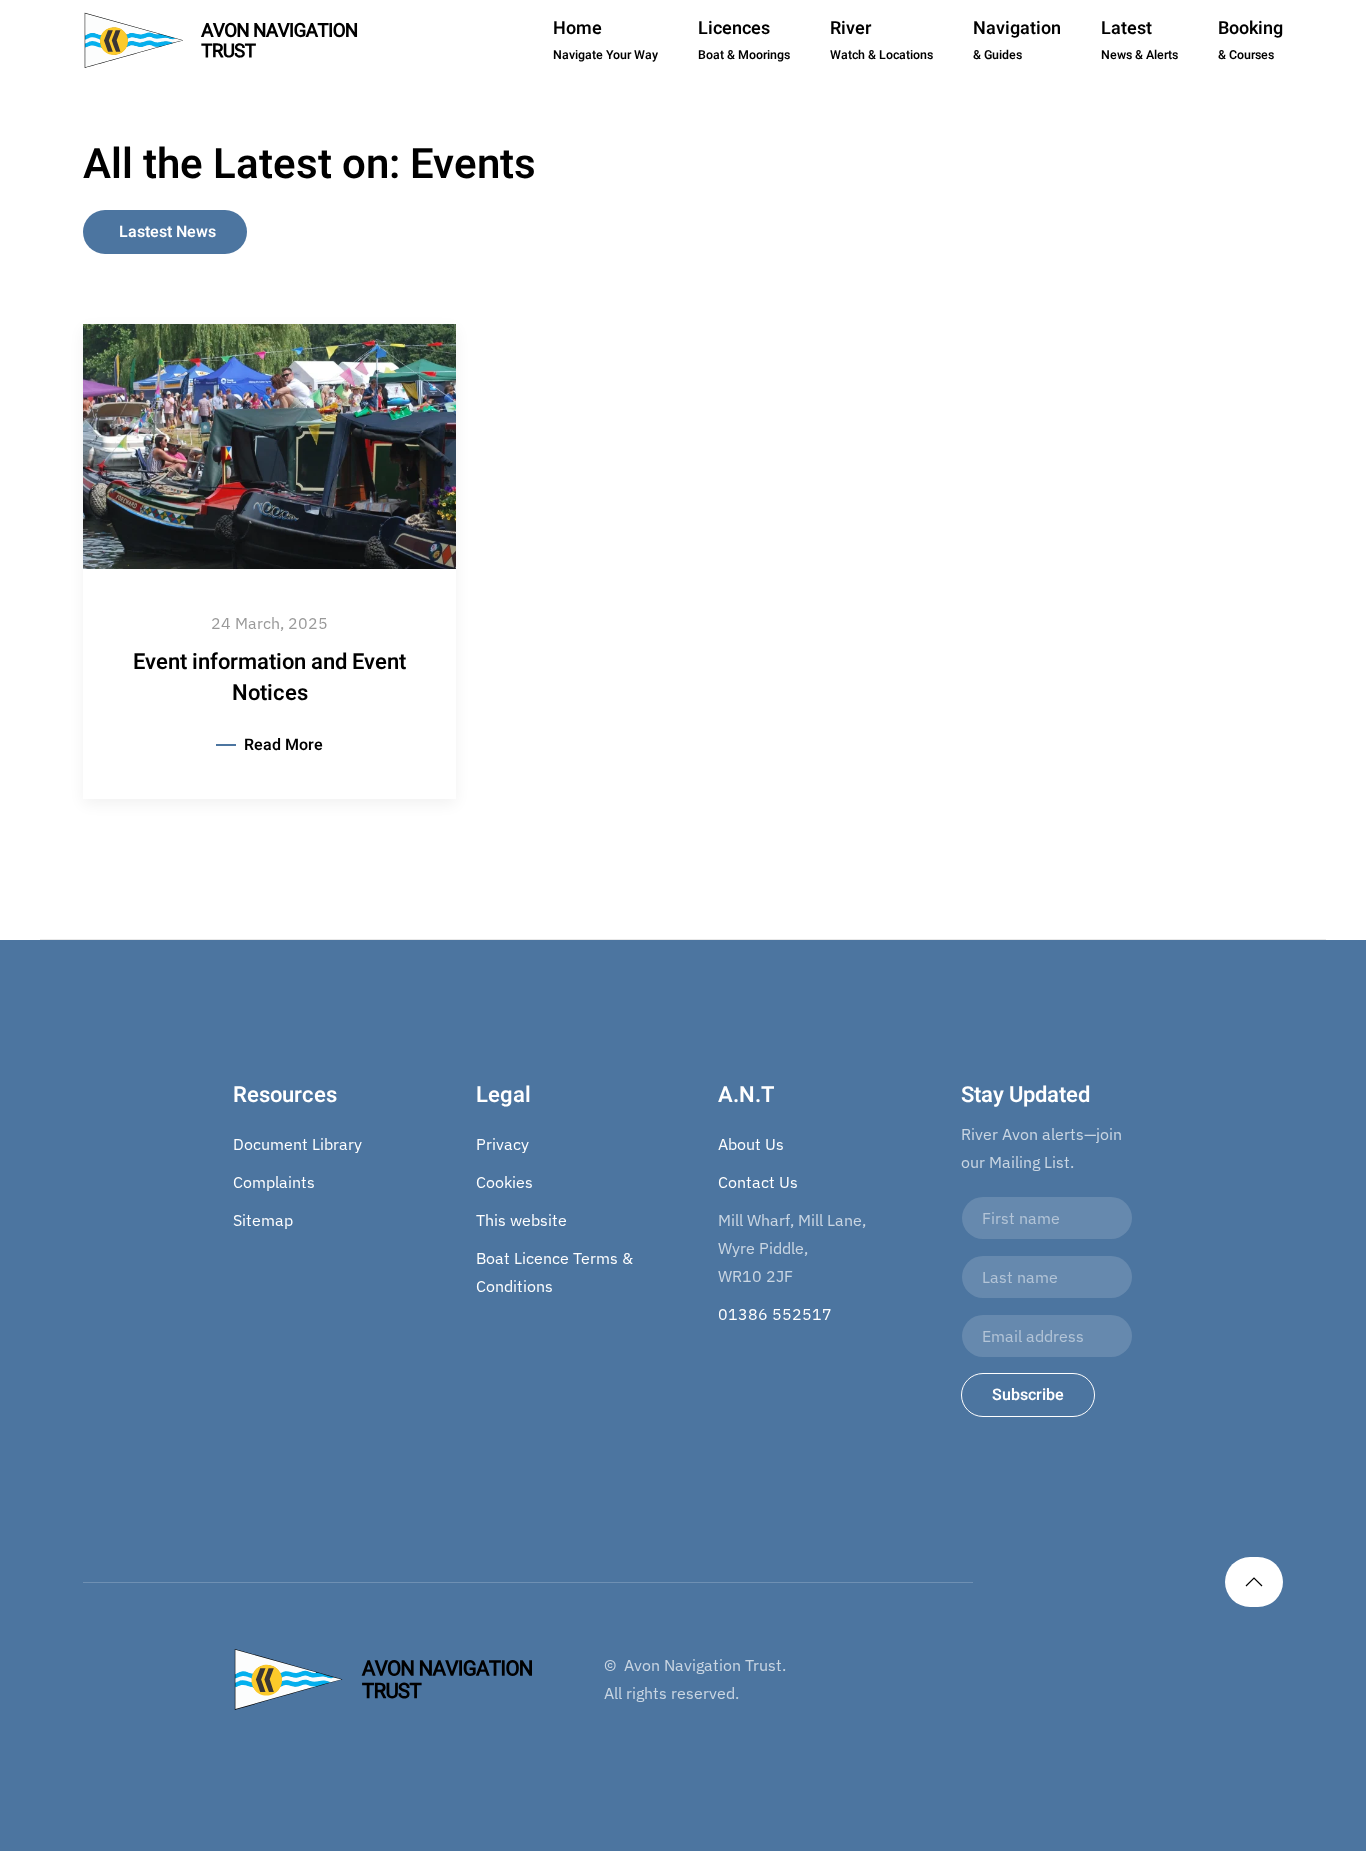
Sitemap (263, 1220)
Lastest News (167, 232)
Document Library (297, 1144)
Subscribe (1028, 1395)
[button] (1254, 1582)
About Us (751, 1144)
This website (521, 1220)
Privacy (502, 1144)
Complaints (274, 1182)
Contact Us (758, 1182)
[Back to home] (220, 40)
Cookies (504, 1182)
